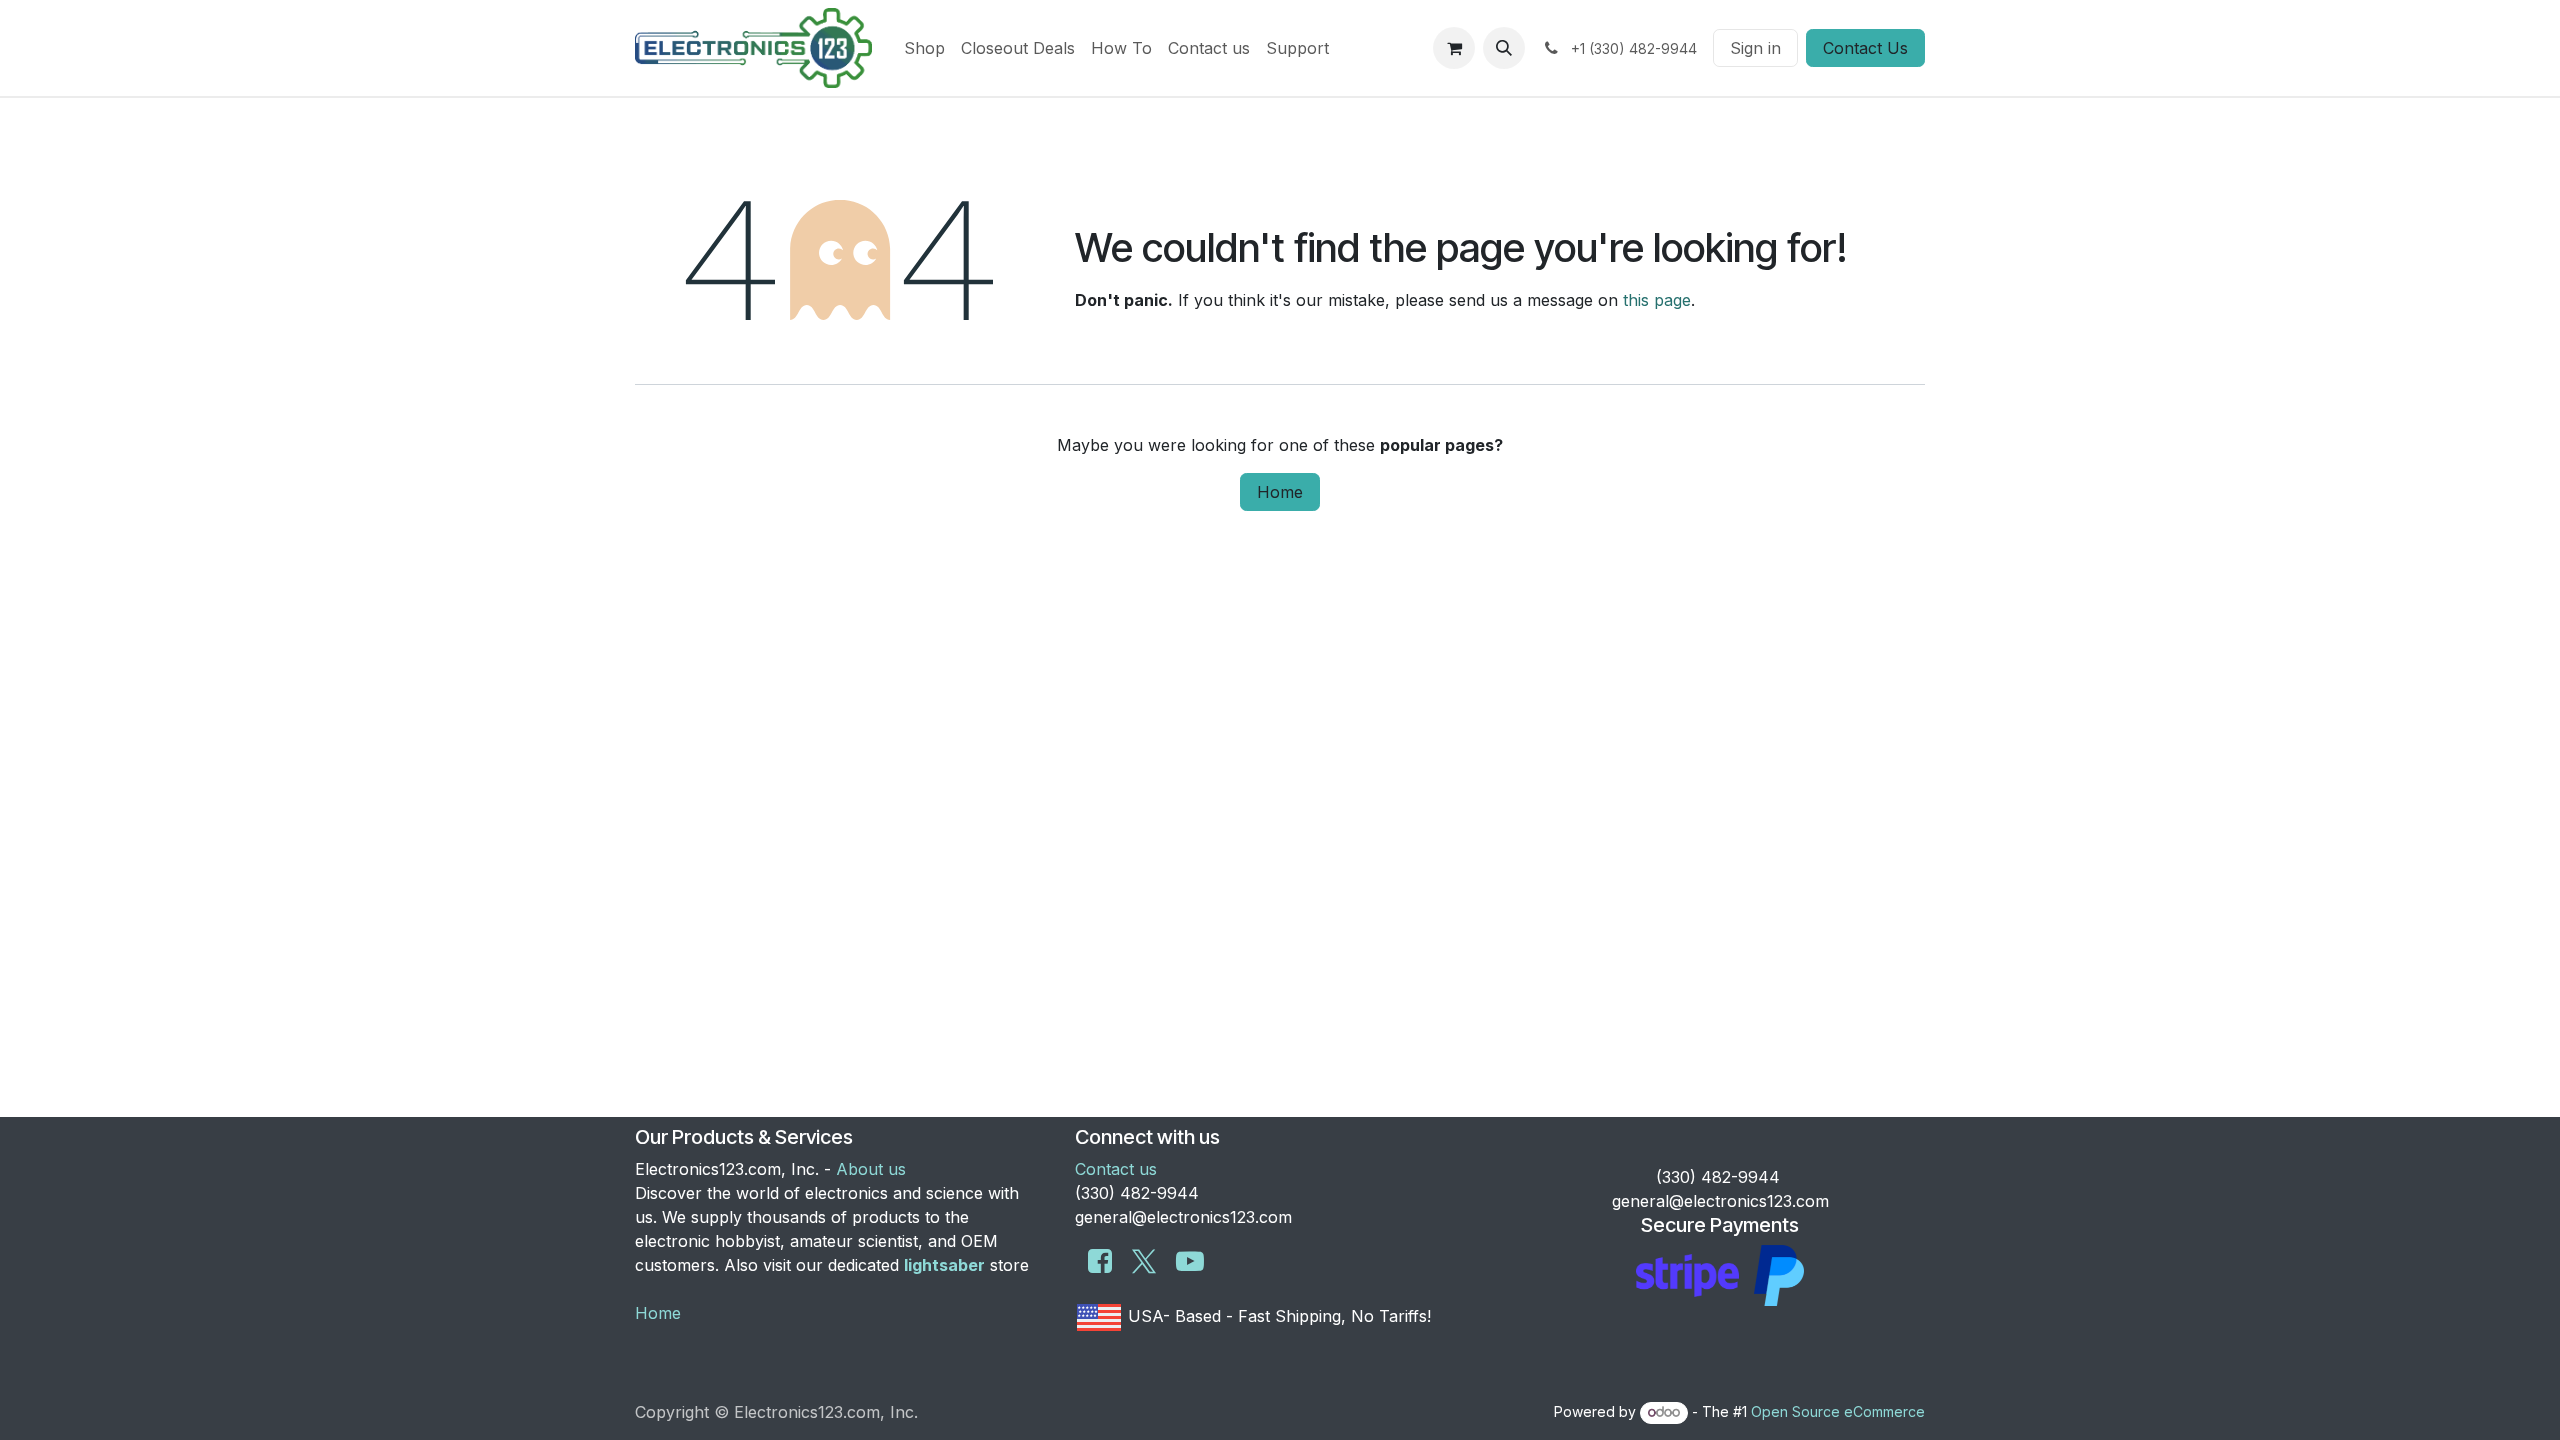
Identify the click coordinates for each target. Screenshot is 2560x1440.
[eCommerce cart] (1454, 48)
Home (1280, 492)
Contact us (1116, 1169)
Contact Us (1865, 48)
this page (1657, 300)
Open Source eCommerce (1838, 1411)
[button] (1504, 48)
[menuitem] (924, 48)
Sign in (1755, 48)
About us (871, 1169)
